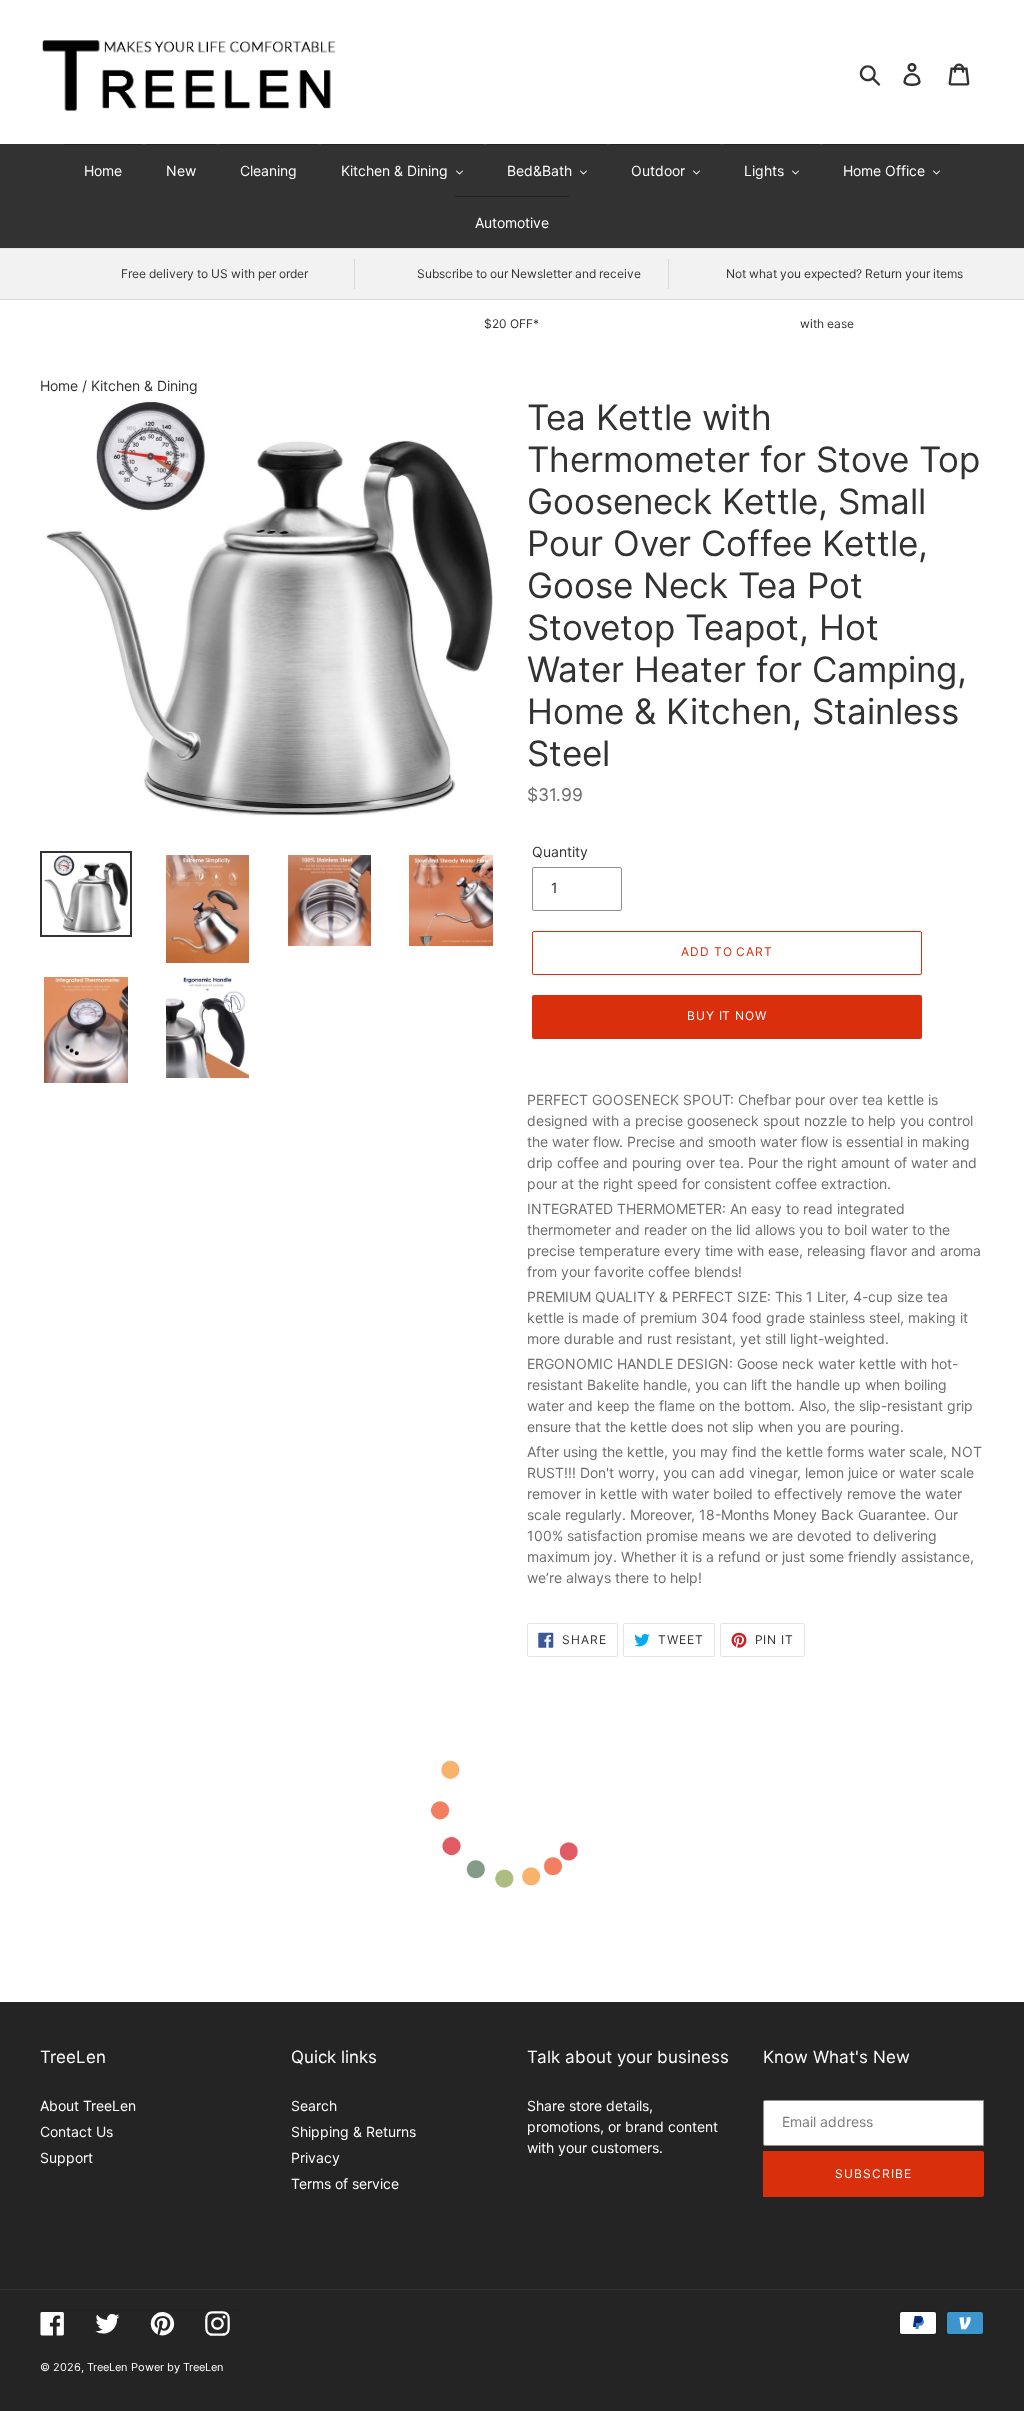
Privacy (315, 2157)
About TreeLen (88, 2105)
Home (61, 385)
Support (66, 2157)
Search (314, 2105)
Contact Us (76, 2131)
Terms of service (345, 2183)
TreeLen (107, 2367)
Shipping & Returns (353, 2131)
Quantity (560, 851)
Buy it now (727, 1015)
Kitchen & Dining (144, 385)
